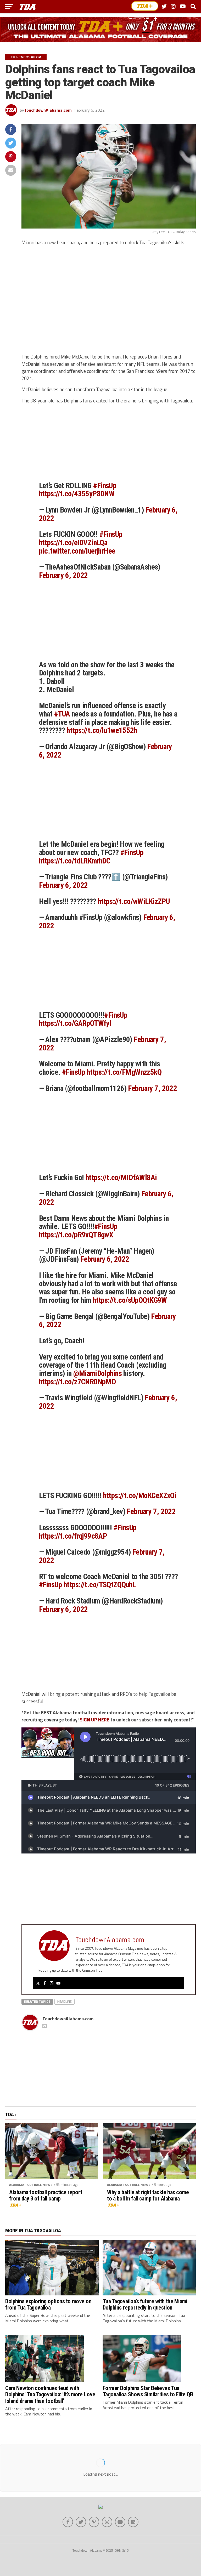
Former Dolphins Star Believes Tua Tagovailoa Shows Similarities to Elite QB (148, 2391)
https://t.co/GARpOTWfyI (75, 1023)
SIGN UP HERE (95, 1720)
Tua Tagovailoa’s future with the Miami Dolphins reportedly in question (145, 2304)
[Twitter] (38, 1983)
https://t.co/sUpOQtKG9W (130, 1300)
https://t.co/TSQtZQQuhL (100, 1585)
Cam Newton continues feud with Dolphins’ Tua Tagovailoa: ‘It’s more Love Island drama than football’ (50, 2394)
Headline (65, 2001)
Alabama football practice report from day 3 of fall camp (46, 2195)
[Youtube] (58, 1983)
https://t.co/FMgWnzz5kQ (124, 1072)
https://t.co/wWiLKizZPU (134, 901)
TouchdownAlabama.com (48, 110)
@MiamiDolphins (97, 1373)
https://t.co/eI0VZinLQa (73, 543)
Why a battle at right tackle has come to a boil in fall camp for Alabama (148, 2195)
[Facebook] (45, 1983)
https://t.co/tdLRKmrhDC (75, 861)
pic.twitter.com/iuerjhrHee (77, 551)
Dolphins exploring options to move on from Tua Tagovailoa (48, 2304)
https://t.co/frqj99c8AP (73, 1536)
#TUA (62, 714)
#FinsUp (105, 486)
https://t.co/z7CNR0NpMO (77, 1382)
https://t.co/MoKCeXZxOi (140, 1495)
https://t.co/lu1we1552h (102, 730)
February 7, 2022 (152, 1088)
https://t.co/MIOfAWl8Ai (121, 1178)
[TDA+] (145, 6)
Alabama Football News (31, 2185)
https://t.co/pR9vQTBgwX (76, 1235)
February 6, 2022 (63, 575)
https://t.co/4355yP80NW (77, 494)
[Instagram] (52, 1983)
